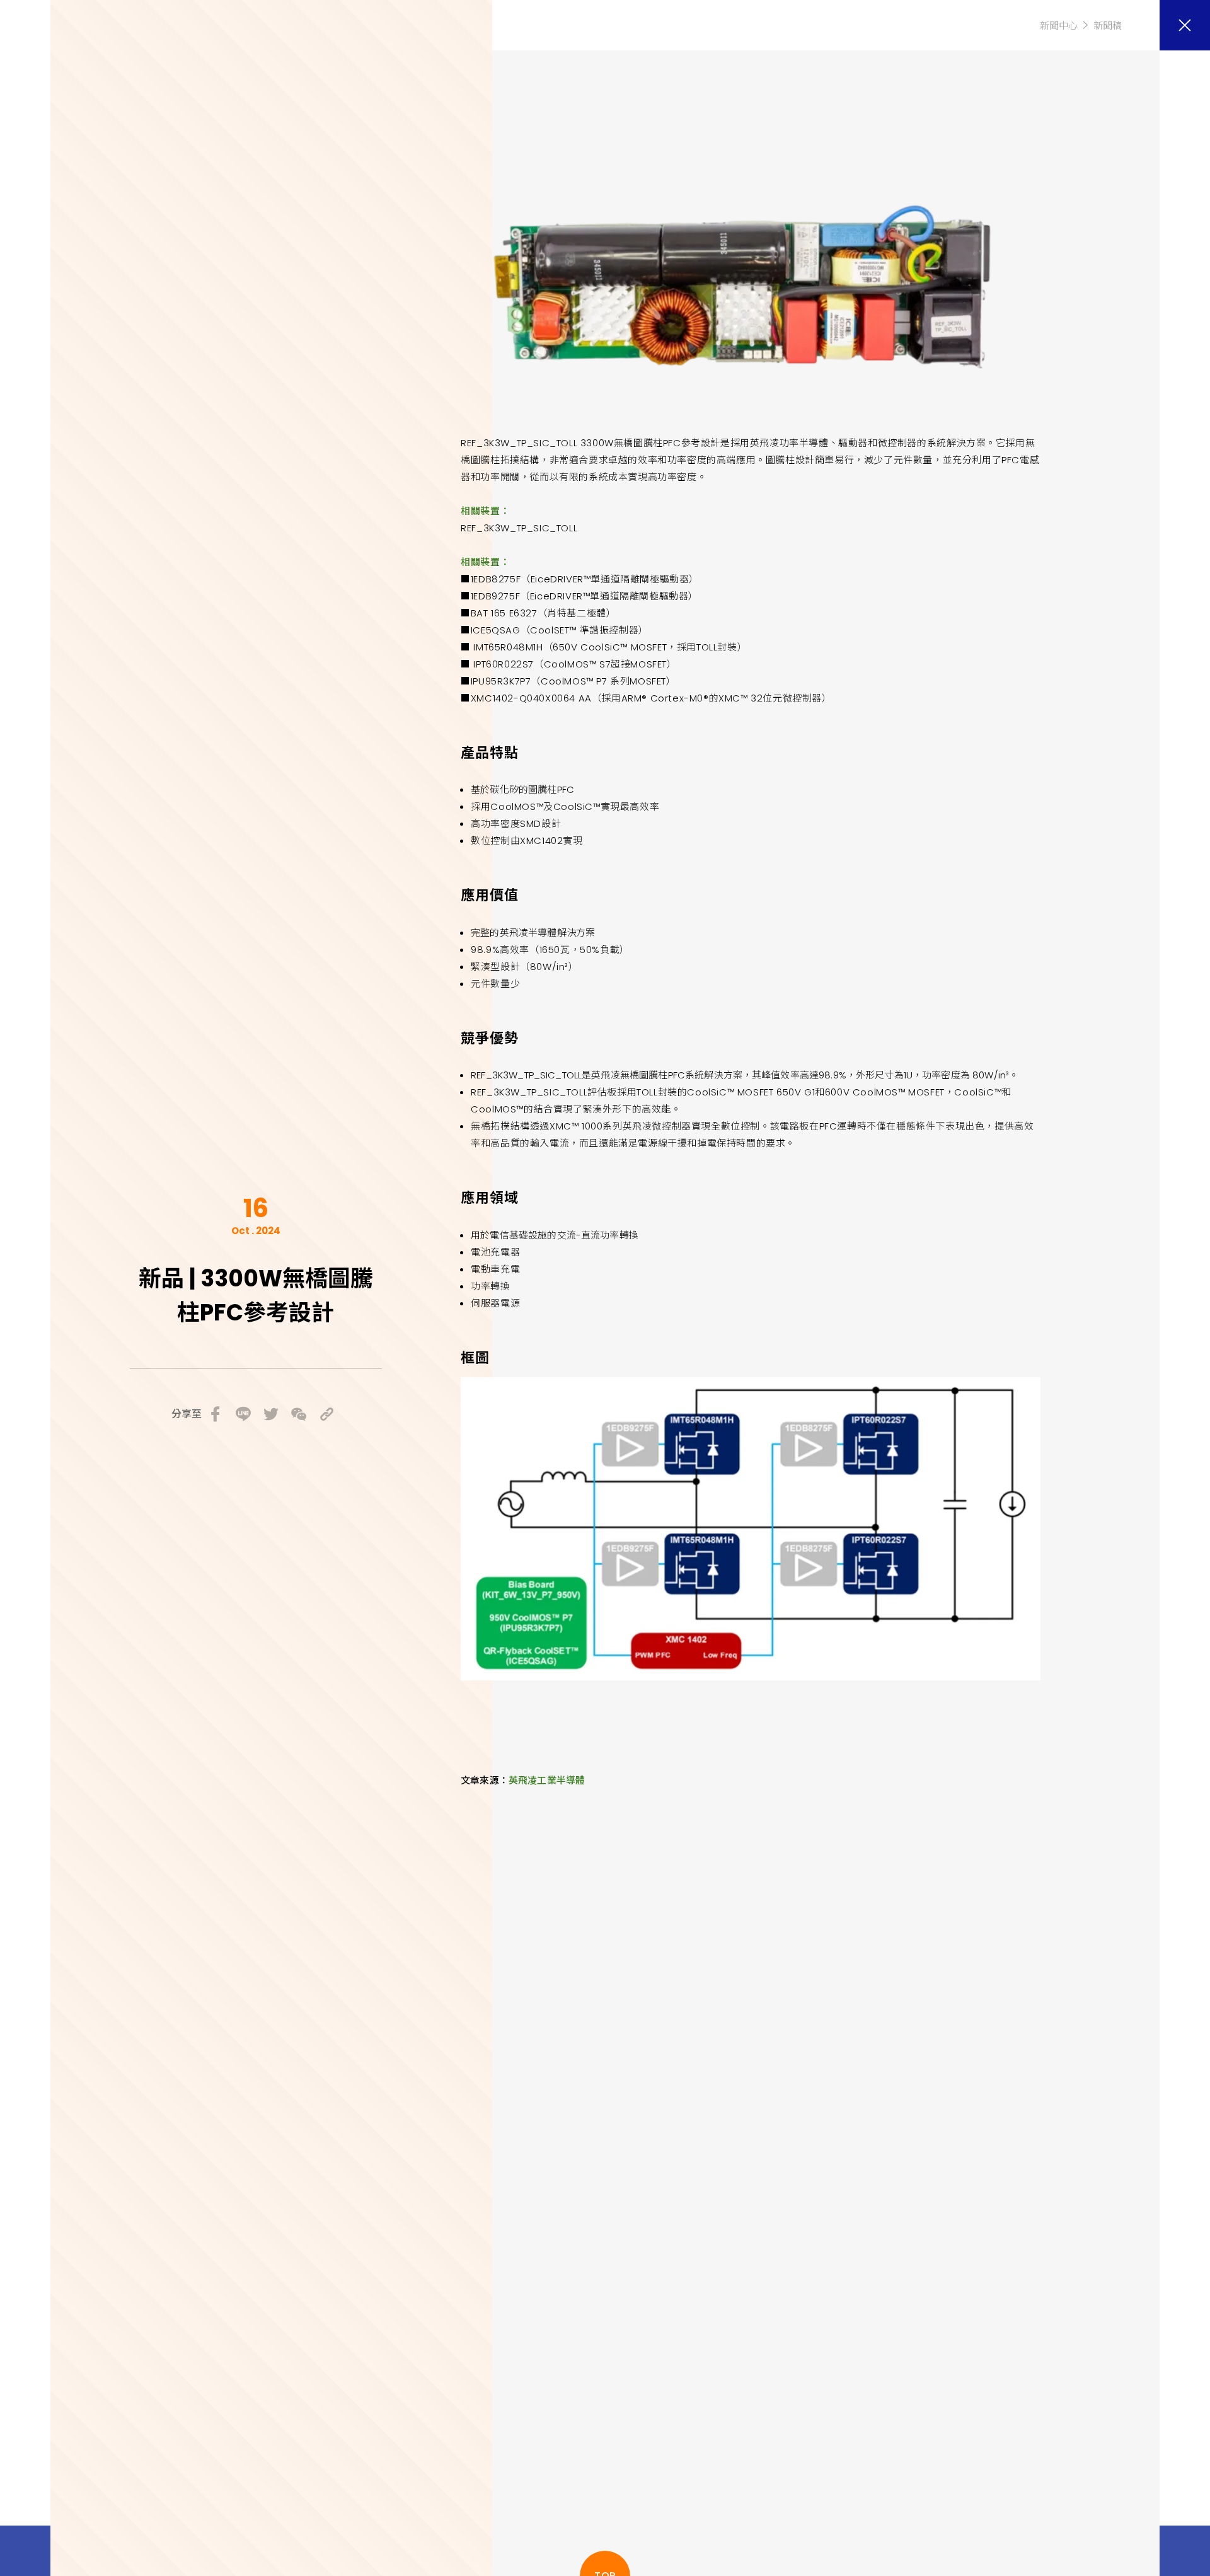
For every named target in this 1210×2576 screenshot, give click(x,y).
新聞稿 (1108, 26)
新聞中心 (1059, 26)
